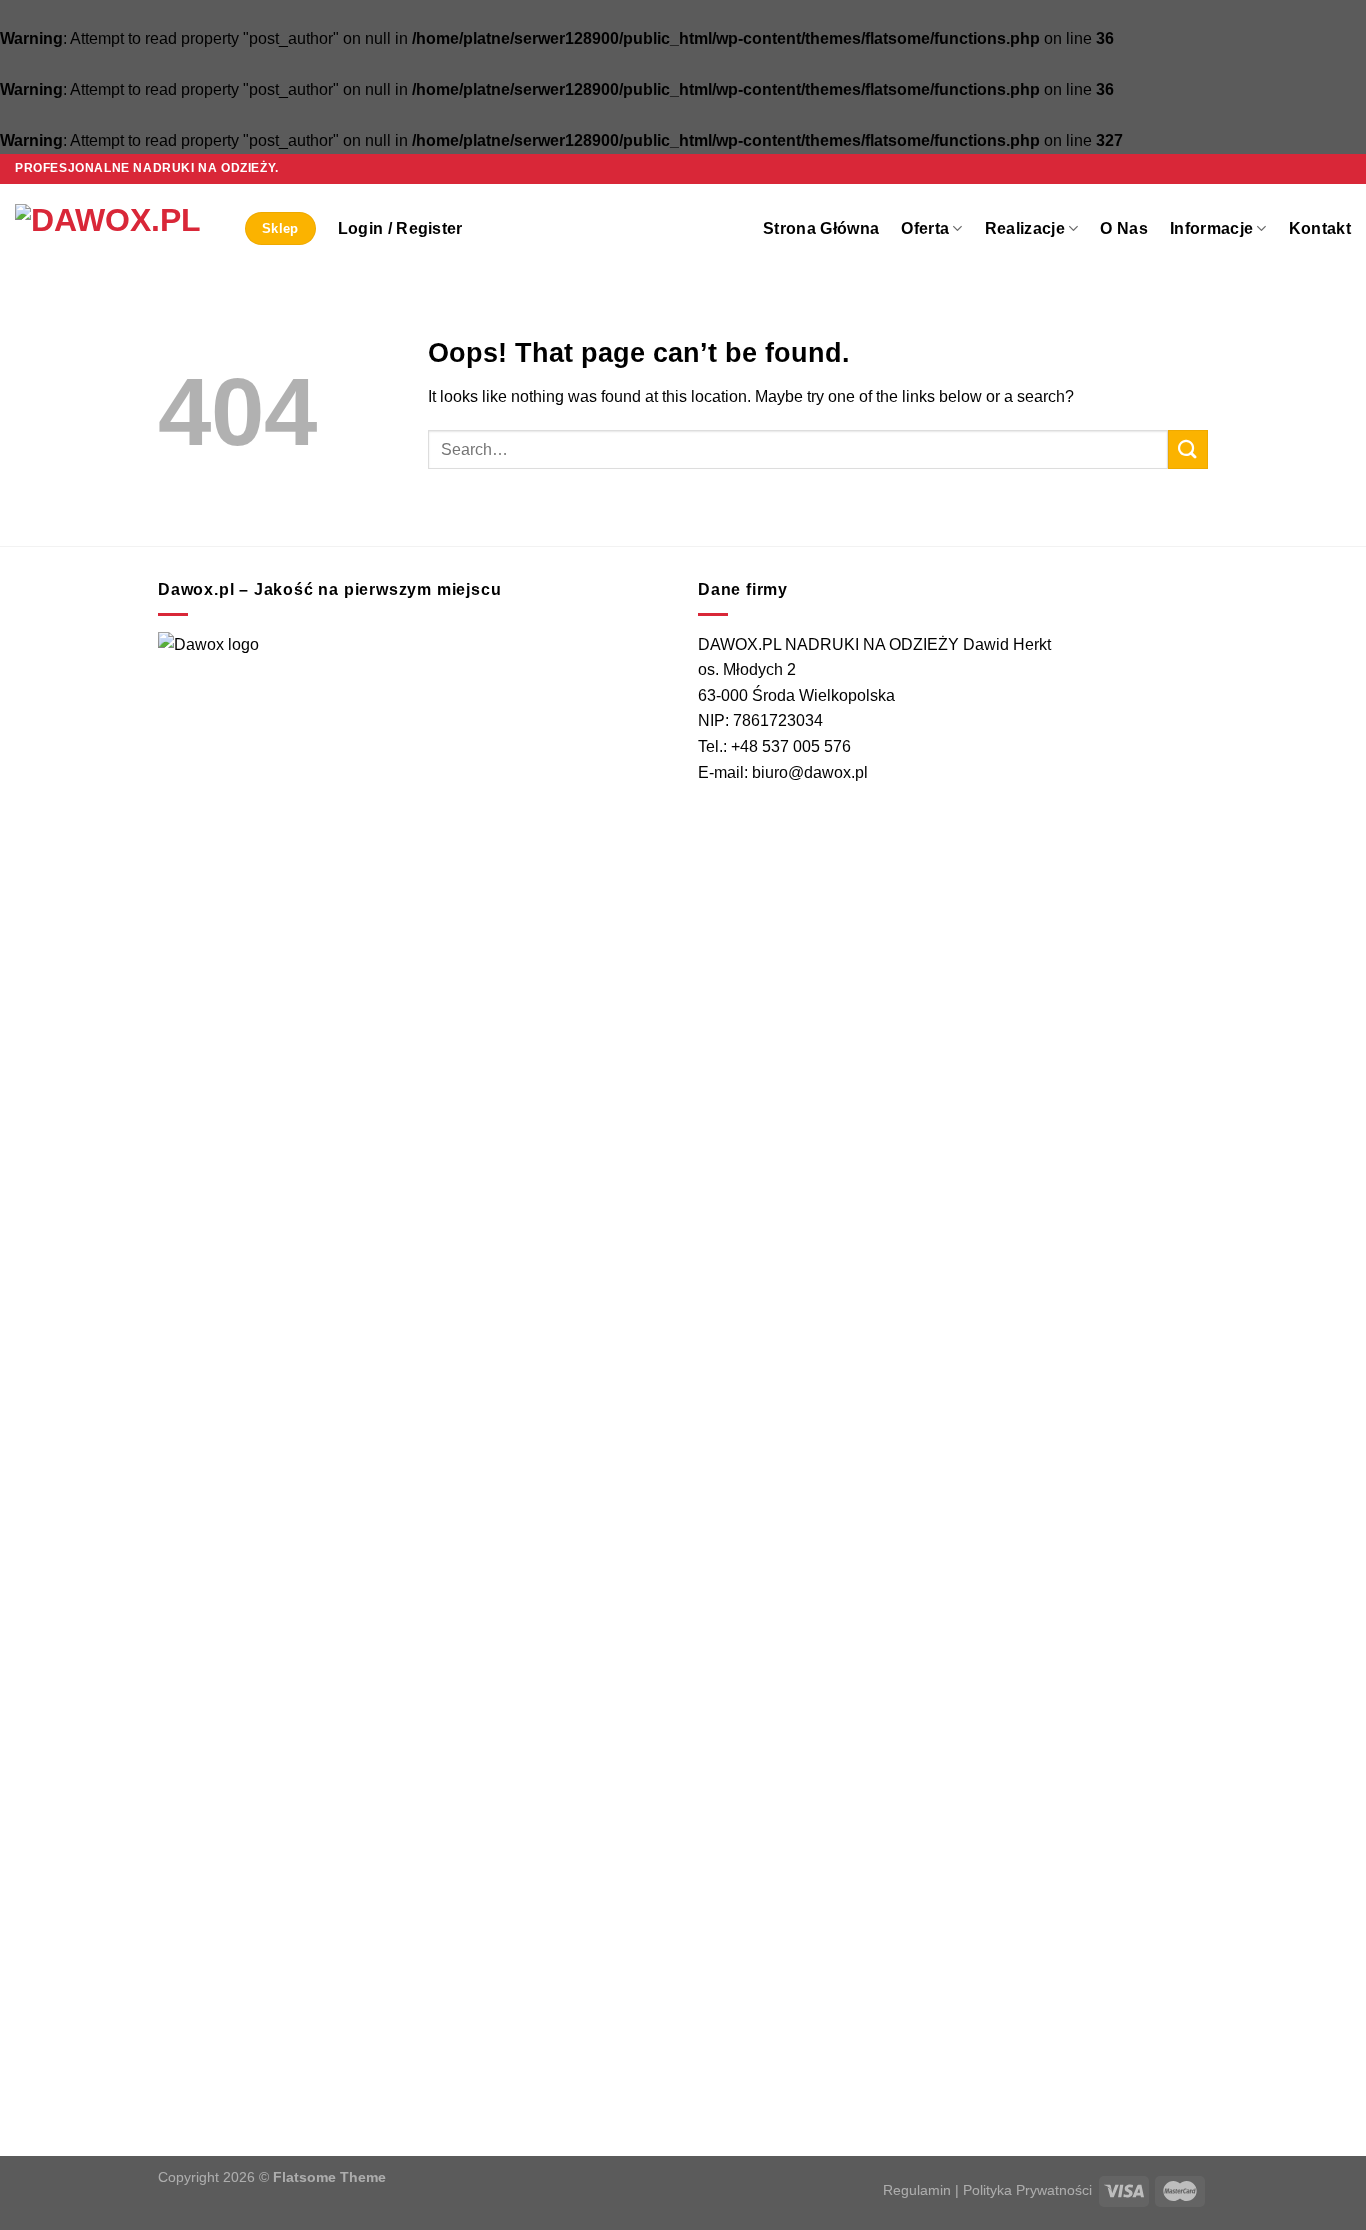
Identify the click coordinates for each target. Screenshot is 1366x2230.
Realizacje (1025, 228)
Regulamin (917, 2190)
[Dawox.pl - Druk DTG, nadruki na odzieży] (115, 229)
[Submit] (1188, 449)
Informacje (1211, 228)
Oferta (925, 228)
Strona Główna (821, 228)
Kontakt (1320, 228)
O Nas (1124, 228)
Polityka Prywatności (1027, 2190)
